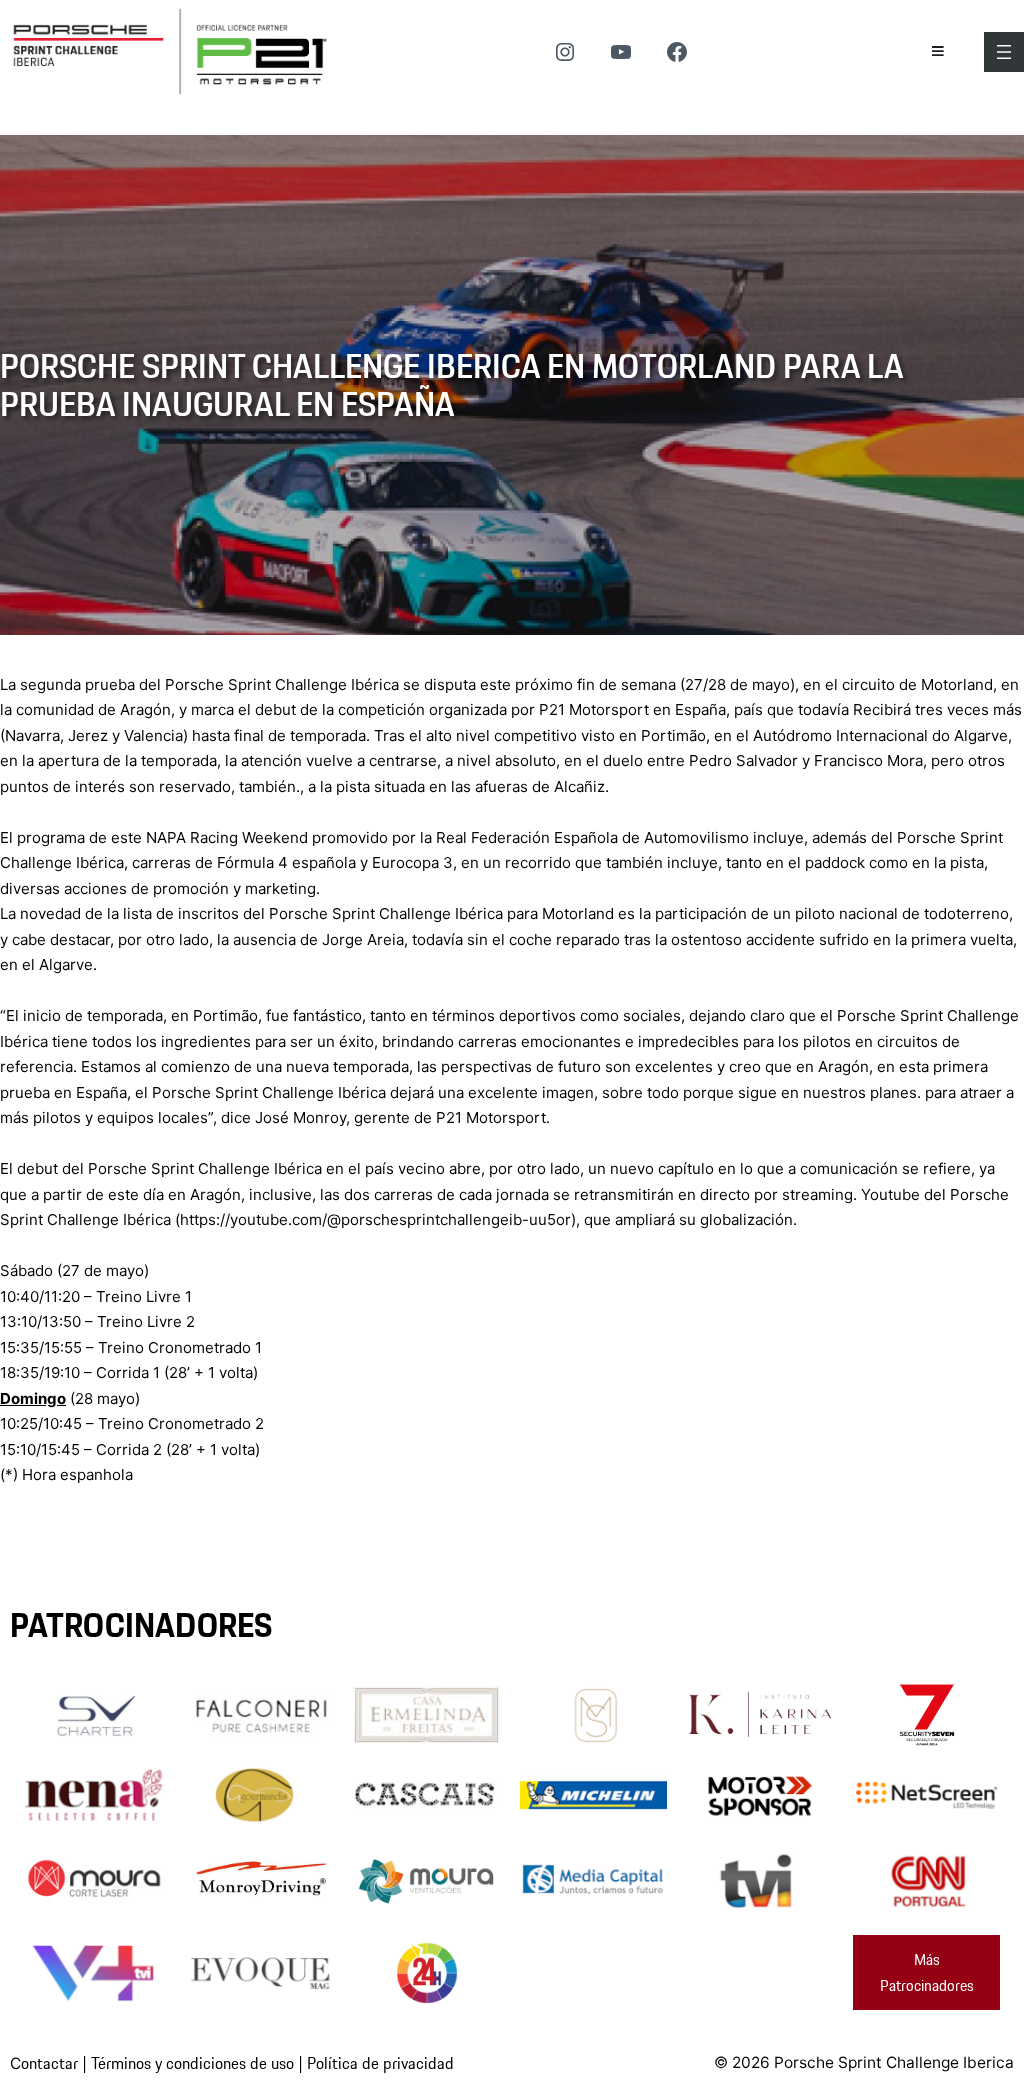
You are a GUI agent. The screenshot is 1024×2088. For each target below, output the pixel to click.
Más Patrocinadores (927, 1972)
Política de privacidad (380, 2063)
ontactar (49, 2063)
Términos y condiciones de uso (192, 2063)
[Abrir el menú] (1004, 52)
